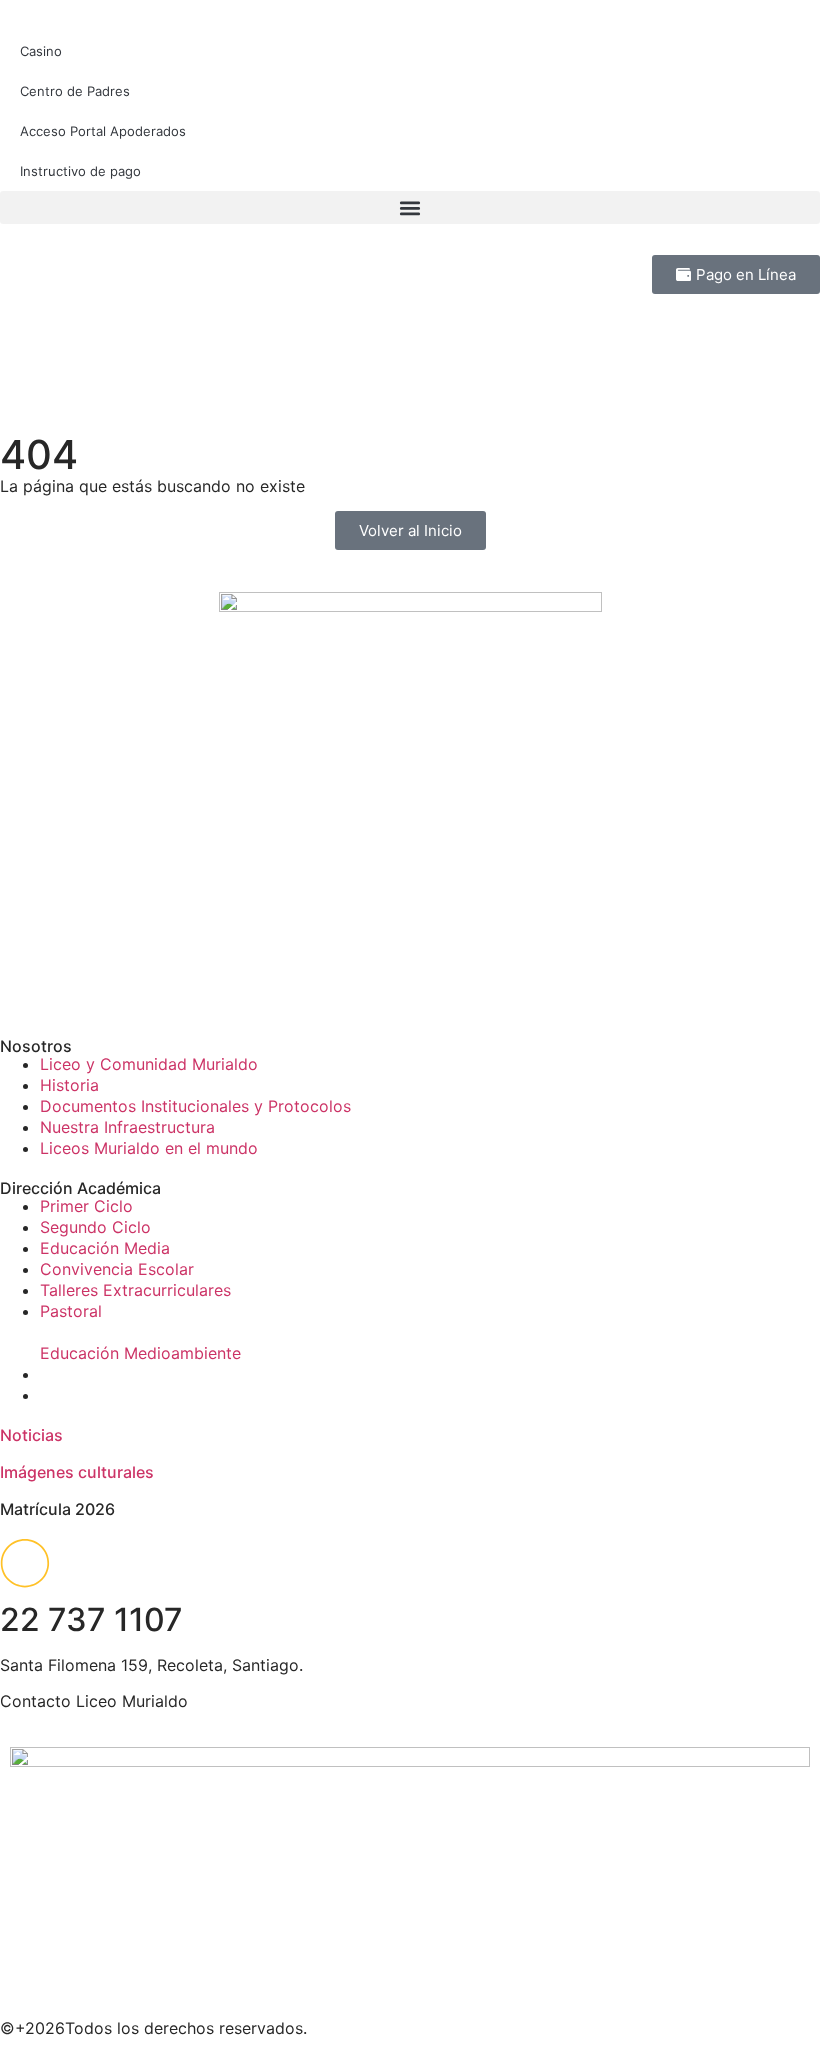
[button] (410, 207)
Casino (41, 51)
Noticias (31, 1435)
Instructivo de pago (80, 171)
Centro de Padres (75, 91)
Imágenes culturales (77, 1472)
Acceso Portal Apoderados (103, 131)
